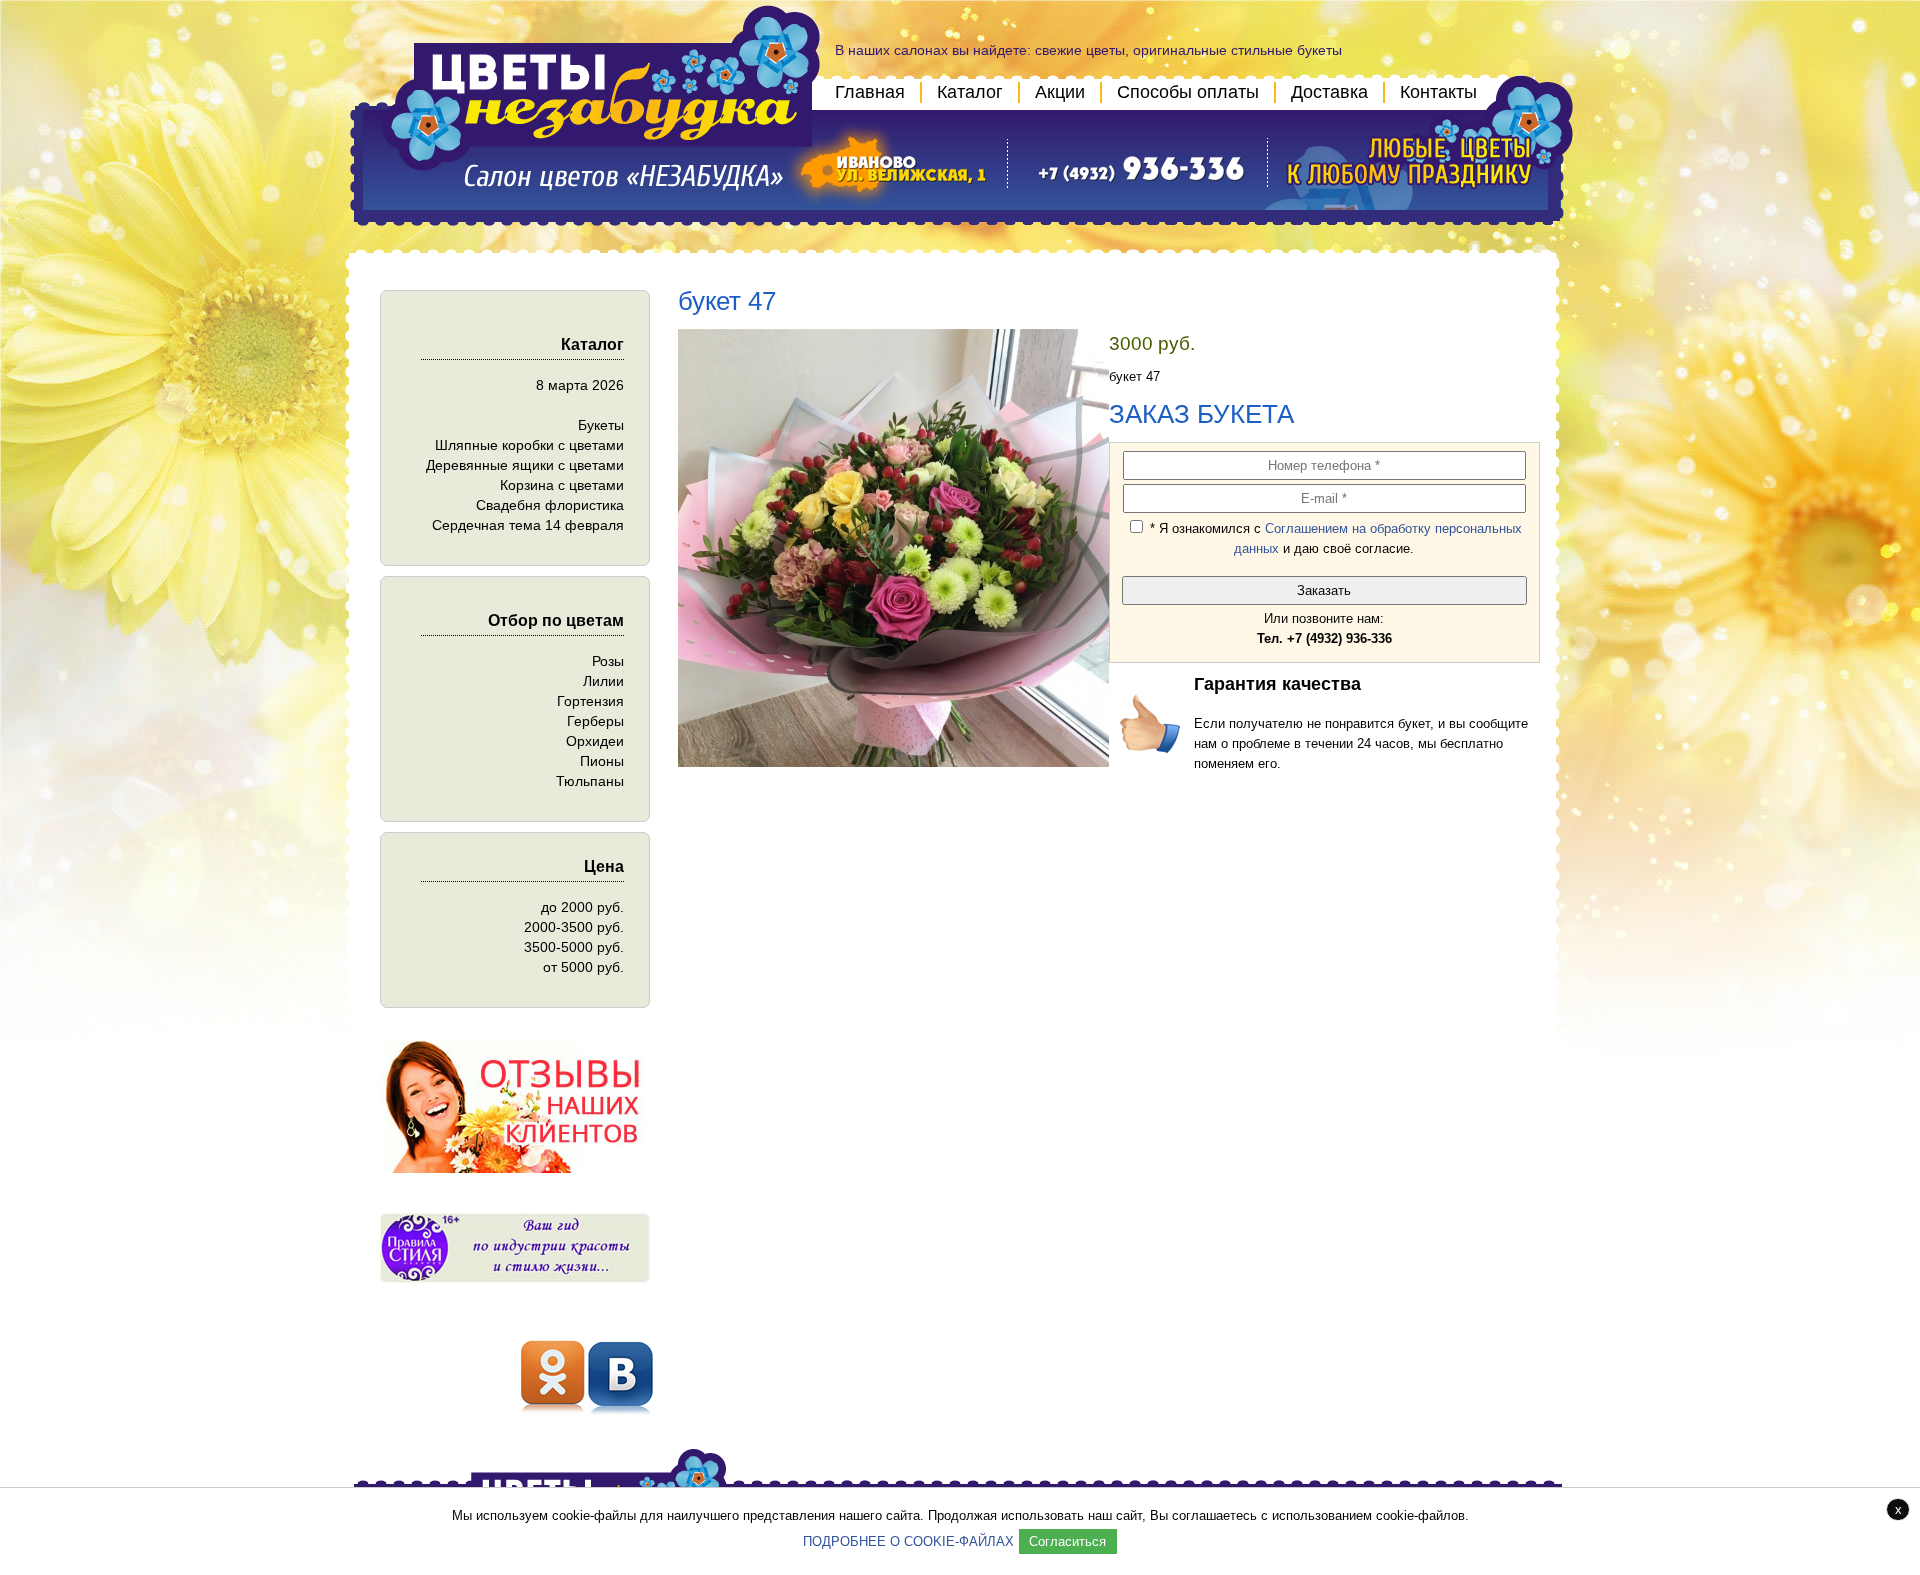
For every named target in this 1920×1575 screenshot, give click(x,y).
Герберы (595, 721)
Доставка (1329, 92)
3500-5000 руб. (574, 947)
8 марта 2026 (580, 385)
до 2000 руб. (582, 907)
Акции (1060, 92)
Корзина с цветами (562, 485)
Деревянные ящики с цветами (525, 465)
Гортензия (590, 701)
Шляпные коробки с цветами (529, 445)
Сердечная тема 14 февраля (528, 525)
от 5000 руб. (583, 967)
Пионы (602, 761)
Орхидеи (595, 741)
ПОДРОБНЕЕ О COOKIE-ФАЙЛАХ (908, 1541)
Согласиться (1067, 1541)
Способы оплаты (1188, 92)
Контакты (1438, 92)
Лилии (603, 681)
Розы (608, 661)
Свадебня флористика (550, 505)
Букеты (601, 425)
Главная (870, 92)
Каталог (970, 92)
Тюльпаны (590, 781)
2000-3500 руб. (574, 927)
